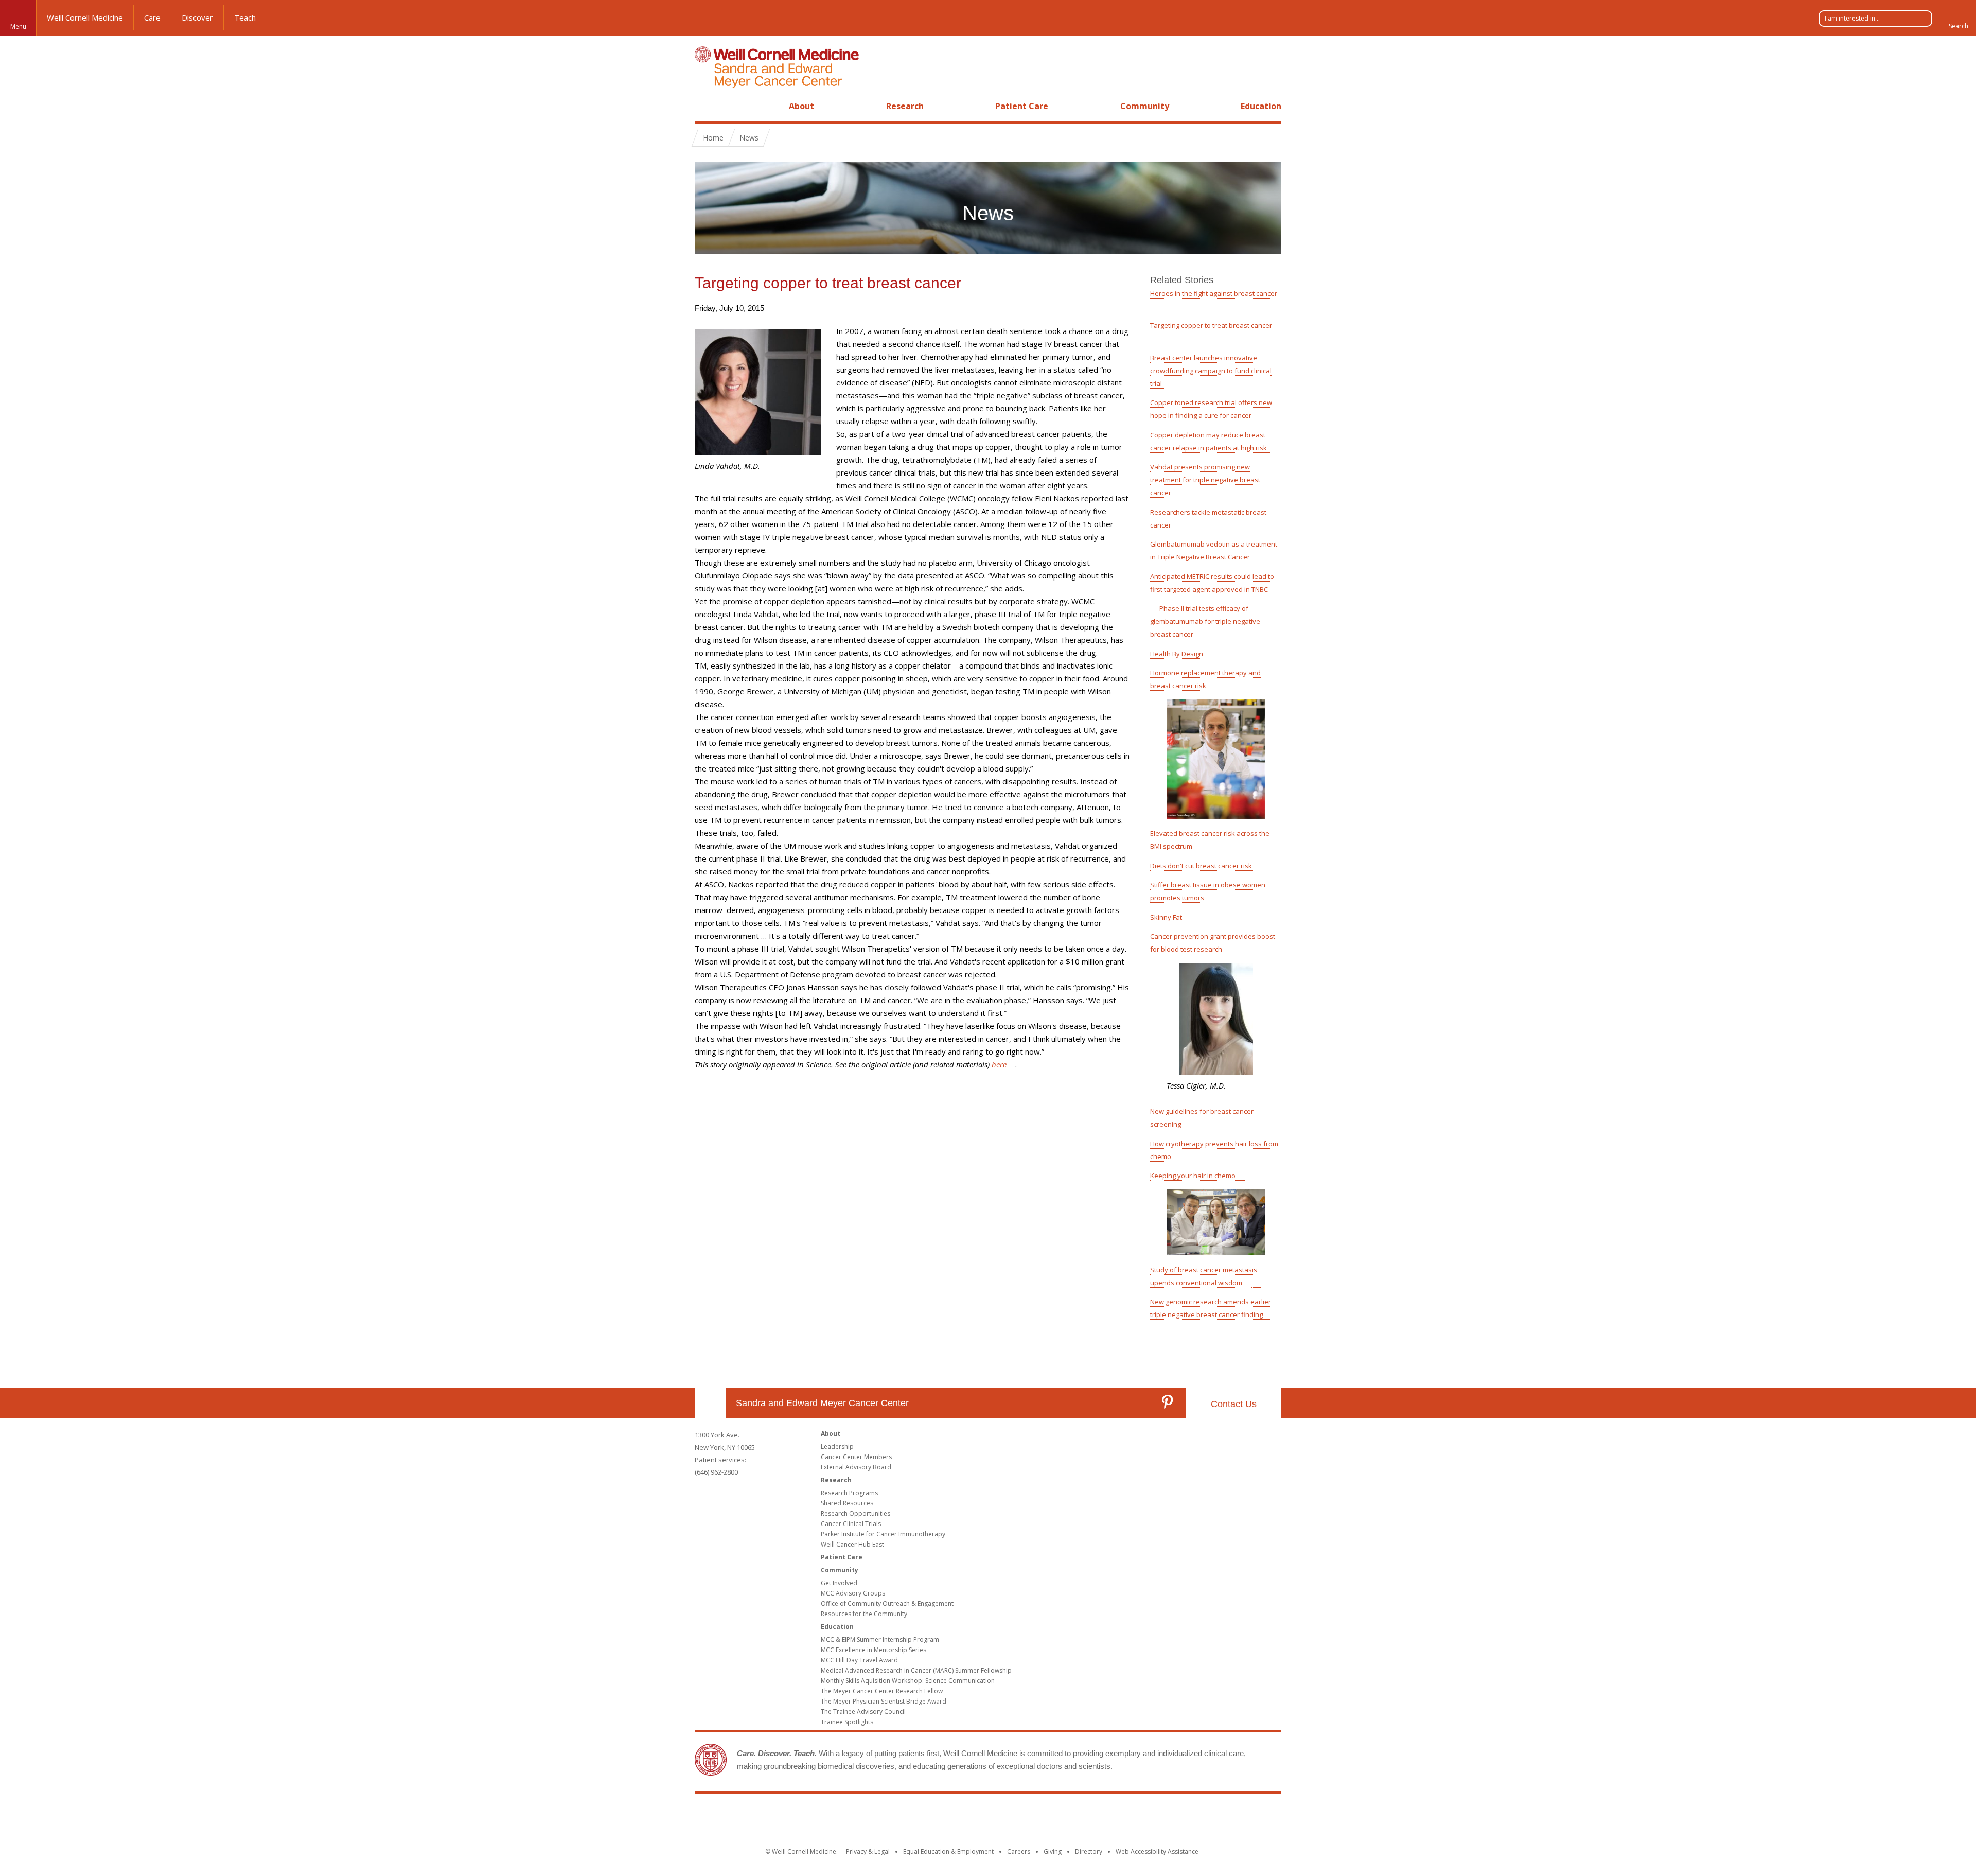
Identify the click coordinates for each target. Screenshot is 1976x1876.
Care (152, 17)
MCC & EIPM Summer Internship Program (880, 1640)
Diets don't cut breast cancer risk (1201, 866)
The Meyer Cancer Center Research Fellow (882, 1691)
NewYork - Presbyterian (1074, 1814)
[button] (1958, 18)
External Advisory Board (856, 1467)
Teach (245, 17)
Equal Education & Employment (948, 1852)
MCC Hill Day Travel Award (859, 1660)
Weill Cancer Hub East (852, 1544)
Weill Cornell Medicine (85, 17)
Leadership (837, 1447)
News (749, 138)
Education (1261, 106)
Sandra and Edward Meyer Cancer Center (822, 1403)
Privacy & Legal (868, 1852)
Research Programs (849, 1493)
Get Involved (839, 1583)
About (801, 106)
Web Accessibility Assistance (1157, 1852)
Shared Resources (847, 1503)
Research (905, 106)
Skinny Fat (1166, 917)
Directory (1089, 1852)
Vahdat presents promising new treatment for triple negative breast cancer (1205, 480)
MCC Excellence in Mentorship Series (874, 1650)
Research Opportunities (855, 1513)
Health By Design (1177, 654)
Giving (1053, 1852)
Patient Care (1022, 106)
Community (1145, 106)
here (999, 1064)
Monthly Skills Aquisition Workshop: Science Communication (908, 1681)
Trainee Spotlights (847, 1722)
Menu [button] (18, 27)
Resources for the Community (864, 1614)
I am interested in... (1852, 18)
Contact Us (1234, 1404)
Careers (1019, 1852)
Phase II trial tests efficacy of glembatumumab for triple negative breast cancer (1205, 621)
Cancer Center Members (856, 1457)
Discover (197, 17)
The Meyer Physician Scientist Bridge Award (884, 1701)
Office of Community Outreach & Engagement (887, 1603)
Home (706, 106)
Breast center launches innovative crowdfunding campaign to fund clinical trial (1211, 371)
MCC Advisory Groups (853, 1593)
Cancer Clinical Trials (851, 1524)
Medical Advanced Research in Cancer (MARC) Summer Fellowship (916, 1670)
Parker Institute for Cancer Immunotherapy (883, 1534)
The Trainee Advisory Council (863, 1712)
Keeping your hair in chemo (1193, 1176)
